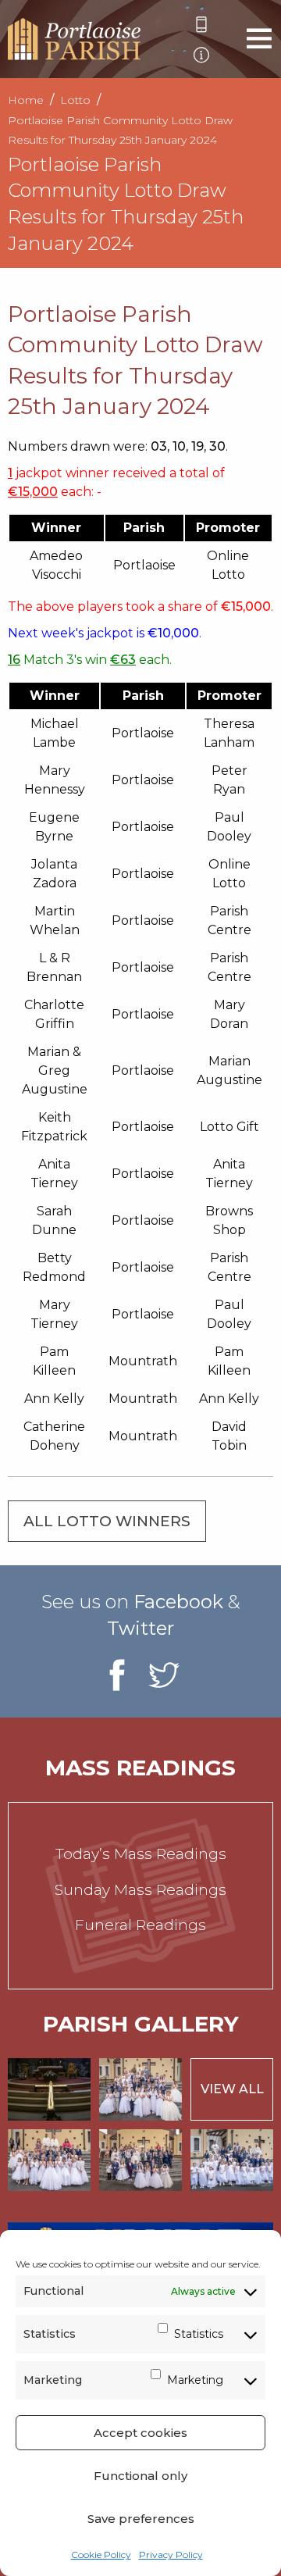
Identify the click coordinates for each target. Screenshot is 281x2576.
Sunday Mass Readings (140, 1890)
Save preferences (141, 2519)
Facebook (178, 1602)
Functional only (140, 2476)
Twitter (140, 1628)
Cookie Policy (101, 2555)
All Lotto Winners (107, 1521)
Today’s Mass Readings (141, 1854)
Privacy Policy (171, 2555)
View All (232, 2089)
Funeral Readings (140, 1925)
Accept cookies (140, 2433)
